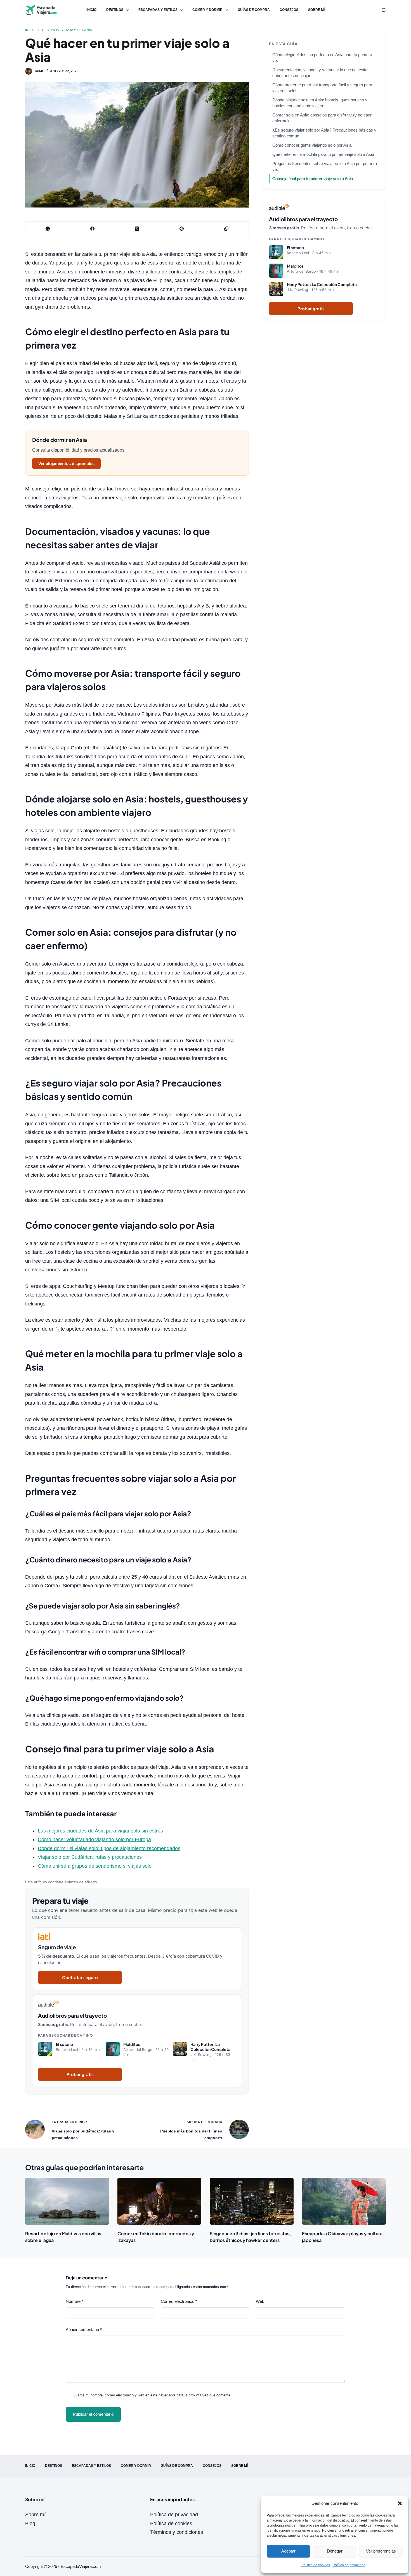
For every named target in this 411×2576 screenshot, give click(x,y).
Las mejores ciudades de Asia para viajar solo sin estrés (100, 1831)
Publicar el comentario (93, 2414)
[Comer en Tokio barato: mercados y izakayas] (159, 2201)
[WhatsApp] (48, 229)
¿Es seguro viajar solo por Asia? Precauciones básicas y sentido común (324, 133)
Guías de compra (254, 10)
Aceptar (288, 2551)
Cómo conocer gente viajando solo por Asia (312, 145)
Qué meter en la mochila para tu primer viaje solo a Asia (323, 154)
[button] (400, 2503)
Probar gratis (80, 2074)
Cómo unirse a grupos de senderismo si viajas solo (95, 1866)
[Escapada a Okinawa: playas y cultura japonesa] (344, 2201)
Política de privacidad (349, 2565)
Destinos (115, 10)
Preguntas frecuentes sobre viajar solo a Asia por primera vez (325, 166)
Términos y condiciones (177, 2532)
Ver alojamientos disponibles (66, 464)
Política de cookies (316, 2565)
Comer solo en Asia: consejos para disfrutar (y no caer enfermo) (322, 118)
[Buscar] (384, 10)
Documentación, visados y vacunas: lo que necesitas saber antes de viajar (321, 73)
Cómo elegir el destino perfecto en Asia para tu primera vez (322, 58)
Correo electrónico (179, 2301)
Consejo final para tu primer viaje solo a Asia (313, 179)
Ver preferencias (381, 2551)
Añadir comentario (84, 2330)
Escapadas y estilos (158, 10)
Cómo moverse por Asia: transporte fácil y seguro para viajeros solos (322, 88)
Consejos (289, 10)
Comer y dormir (207, 10)
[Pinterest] (182, 229)
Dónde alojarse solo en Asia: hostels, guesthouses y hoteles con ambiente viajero (320, 103)
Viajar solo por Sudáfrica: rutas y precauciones (90, 1857)
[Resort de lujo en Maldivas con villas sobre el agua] (67, 2201)
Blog (30, 2523)
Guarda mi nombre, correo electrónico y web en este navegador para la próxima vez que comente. (152, 2395)
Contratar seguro (80, 1977)
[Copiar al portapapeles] (226, 229)
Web (260, 2301)
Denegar (335, 2551)
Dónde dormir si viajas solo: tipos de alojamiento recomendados (109, 1848)
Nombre (75, 2301)
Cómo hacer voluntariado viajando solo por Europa (94, 1839)
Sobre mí (316, 10)
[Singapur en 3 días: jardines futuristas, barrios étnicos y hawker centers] (252, 2201)
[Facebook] (93, 229)
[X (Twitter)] (137, 229)
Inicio (91, 10)
